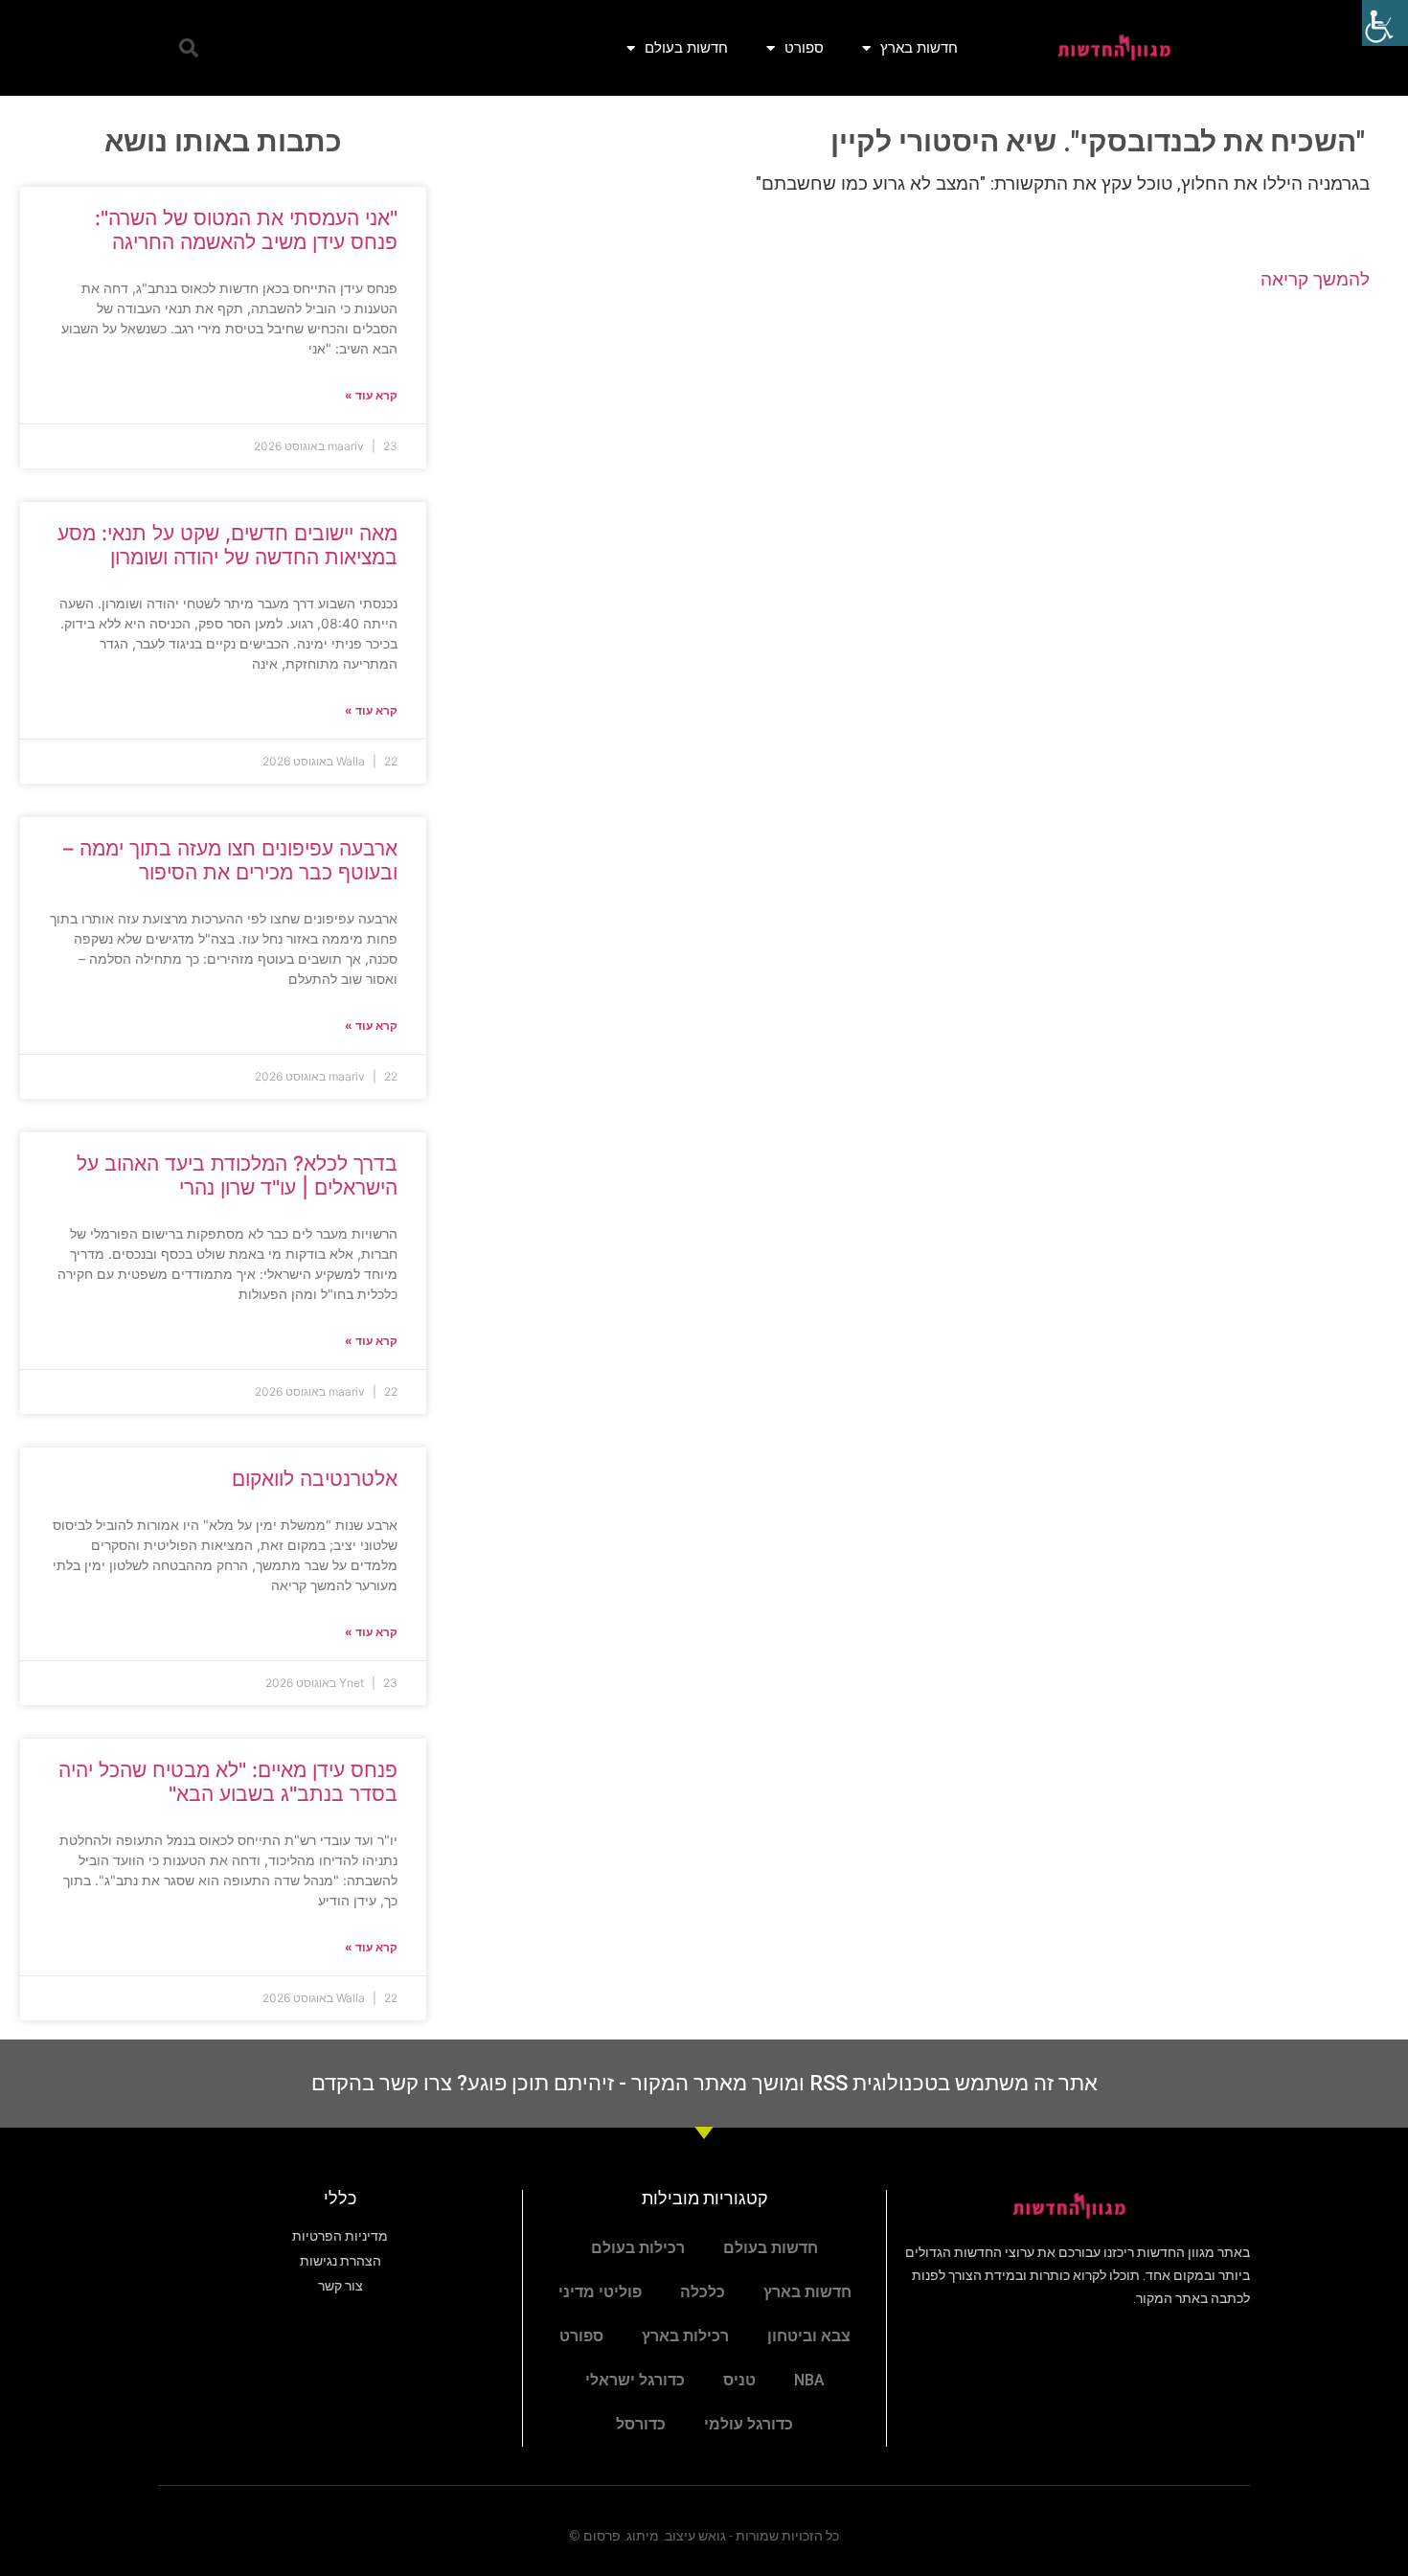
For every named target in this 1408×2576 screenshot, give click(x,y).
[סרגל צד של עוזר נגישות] (1385, 23)
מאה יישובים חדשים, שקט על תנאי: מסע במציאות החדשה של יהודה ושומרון (227, 545)
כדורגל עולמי (749, 2424)
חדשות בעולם (686, 47)
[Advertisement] (917, 461)
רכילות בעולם (638, 2248)
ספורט (804, 47)
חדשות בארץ (919, 47)
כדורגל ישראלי (635, 2380)
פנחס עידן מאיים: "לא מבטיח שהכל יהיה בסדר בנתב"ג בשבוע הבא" (228, 1782)
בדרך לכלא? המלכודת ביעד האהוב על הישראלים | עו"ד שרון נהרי (237, 1175)
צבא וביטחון (809, 2336)
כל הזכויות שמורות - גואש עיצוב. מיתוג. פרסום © (704, 2536)
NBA (809, 2380)
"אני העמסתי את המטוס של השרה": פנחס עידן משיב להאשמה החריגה (246, 230)
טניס (739, 2380)
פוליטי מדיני (600, 2292)
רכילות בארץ (685, 2336)
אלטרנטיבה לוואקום (315, 1479)
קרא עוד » (371, 395)
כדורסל (641, 2424)
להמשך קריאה (1315, 279)
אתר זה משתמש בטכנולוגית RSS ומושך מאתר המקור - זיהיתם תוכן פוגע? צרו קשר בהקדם (704, 2083)
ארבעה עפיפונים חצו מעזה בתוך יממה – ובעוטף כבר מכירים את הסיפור (230, 860)
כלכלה (703, 2292)
